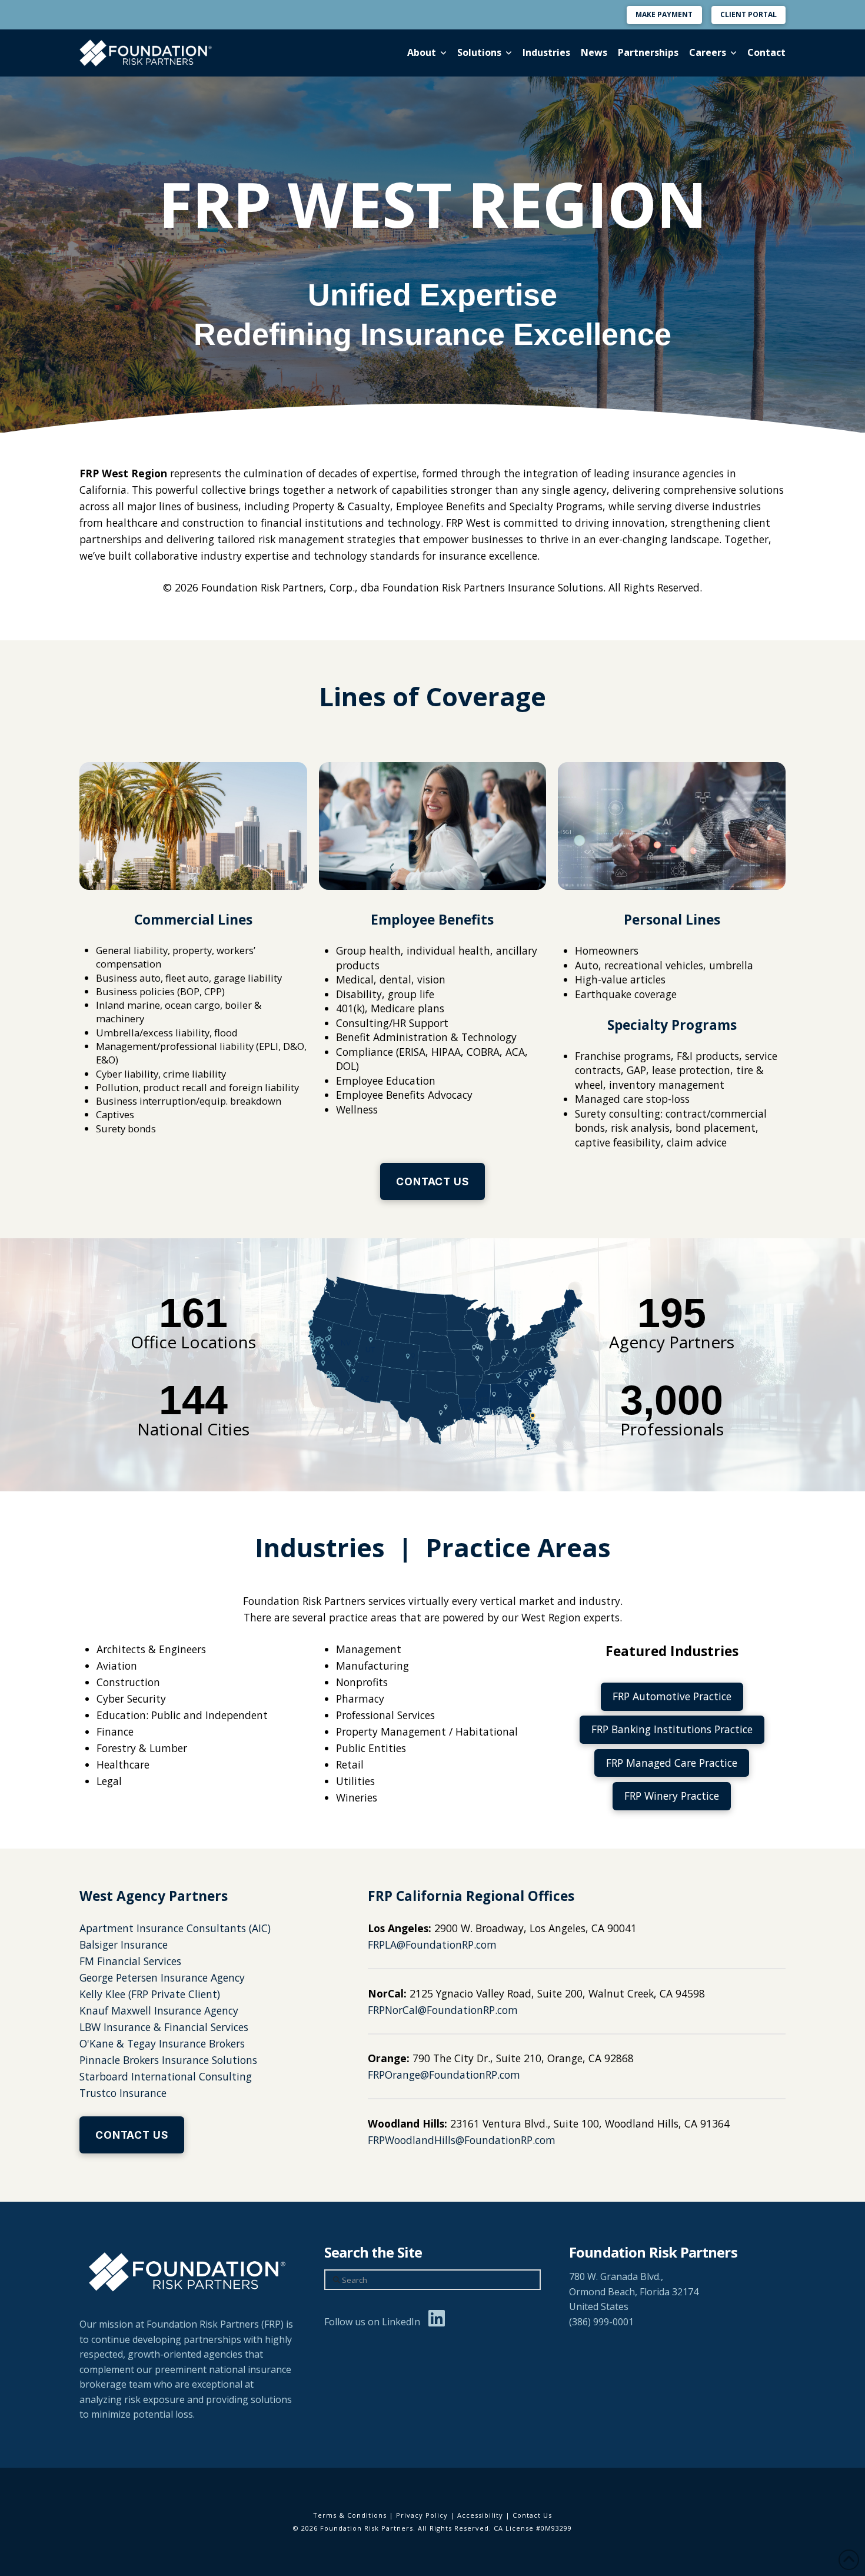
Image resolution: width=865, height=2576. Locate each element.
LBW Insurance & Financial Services (164, 2027)
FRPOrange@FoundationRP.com (444, 2075)
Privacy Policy (422, 2515)
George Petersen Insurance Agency (162, 1977)
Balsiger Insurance (124, 1945)
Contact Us (532, 2515)
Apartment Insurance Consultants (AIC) (175, 1928)
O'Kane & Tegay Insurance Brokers (162, 2043)
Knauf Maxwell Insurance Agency (159, 2010)
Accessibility (480, 2515)
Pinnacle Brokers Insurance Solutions (168, 2060)
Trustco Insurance (123, 2093)
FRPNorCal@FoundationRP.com (443, 2010)
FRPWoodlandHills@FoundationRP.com (462, 2140)
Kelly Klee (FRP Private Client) (150, 1994)
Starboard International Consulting (166, 2076)
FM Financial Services (130, 1961)
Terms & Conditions (350, 2515)
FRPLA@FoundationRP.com (432, 1945)
